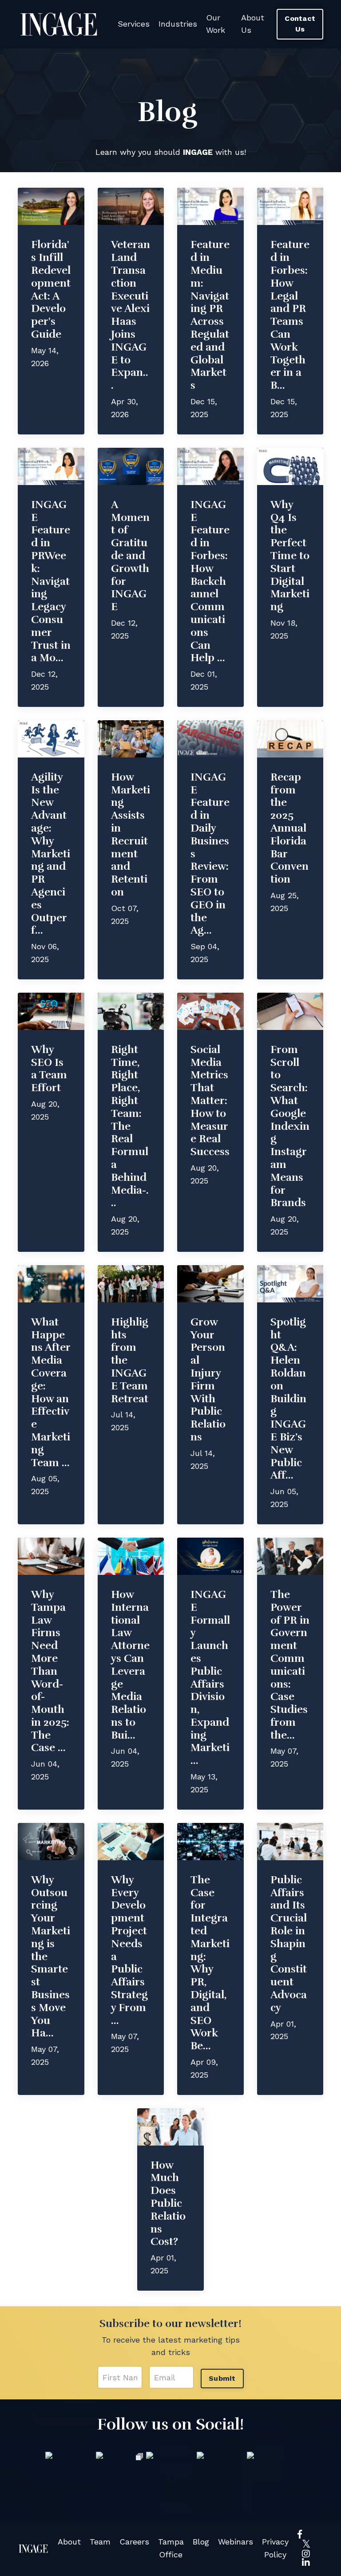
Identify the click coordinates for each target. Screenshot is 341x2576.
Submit (222, 2378)
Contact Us (300, 24)
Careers (134, 2542)
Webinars (236, 2542)
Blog (201, 2542)
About (69, 2542)
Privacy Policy (275, 2548)
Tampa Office (171, 2548)
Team (100, 2542)
